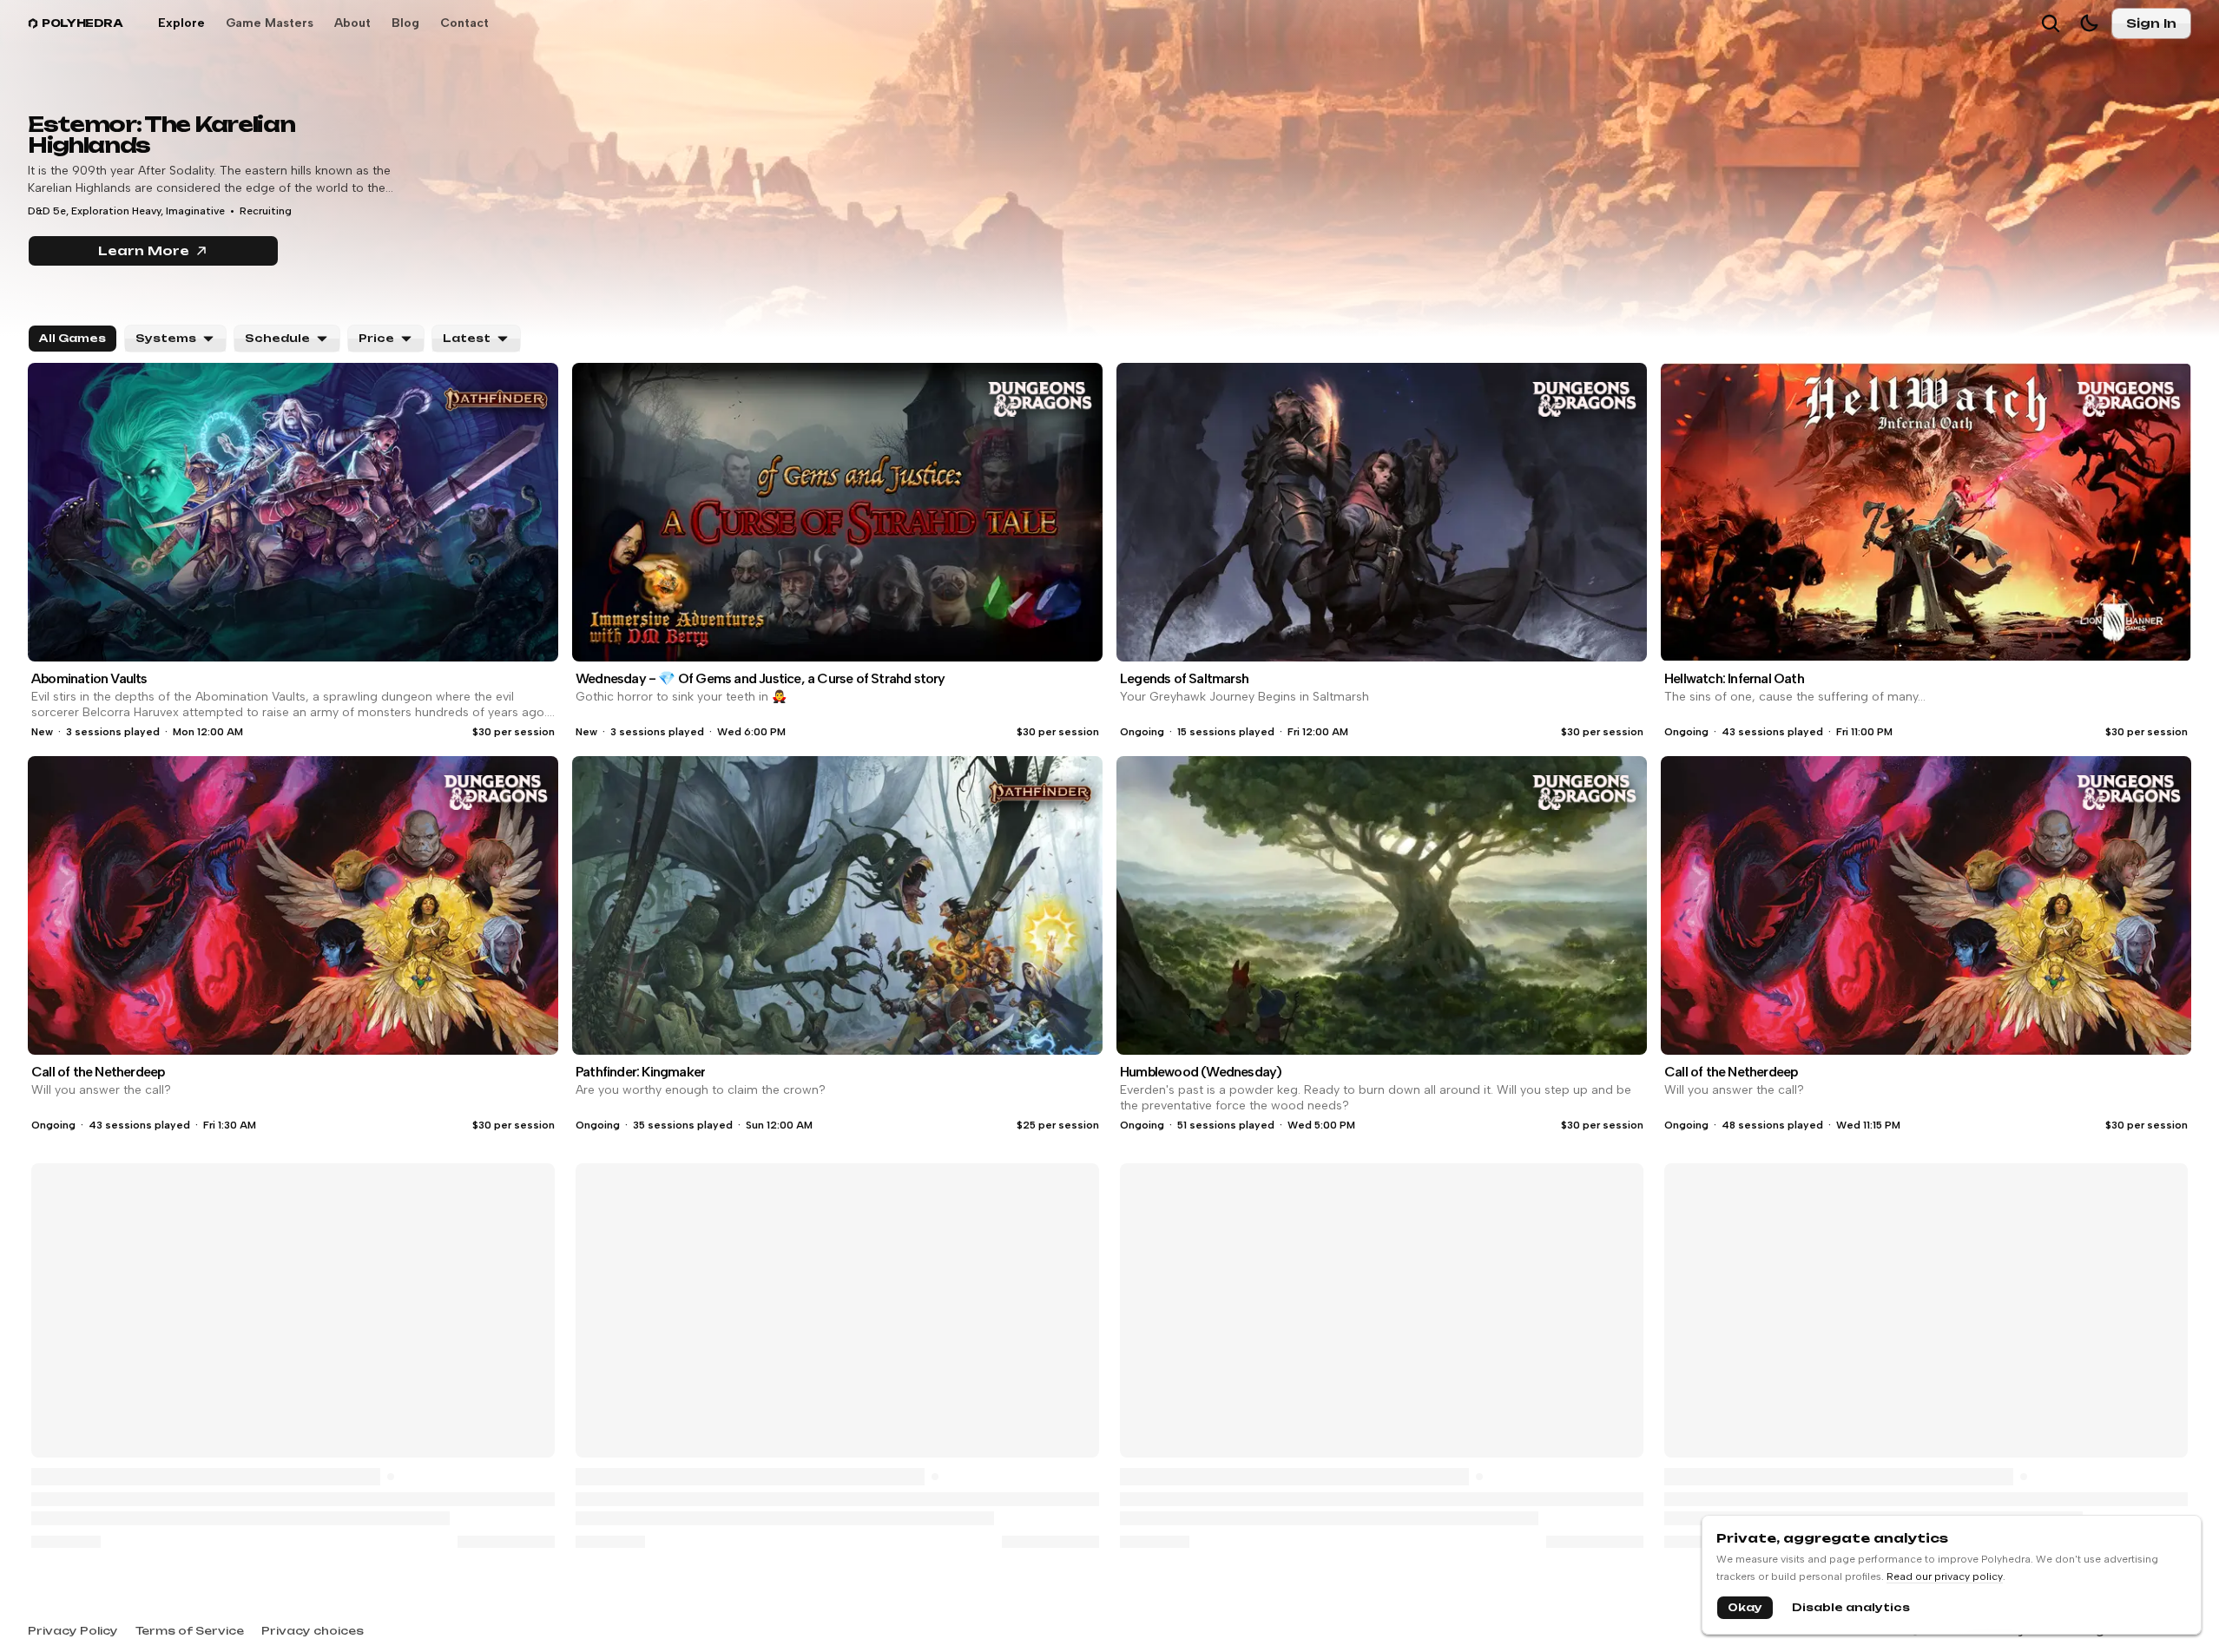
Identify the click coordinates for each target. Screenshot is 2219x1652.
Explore (181, 23)
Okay (1745, 1607)
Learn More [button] (188, 255)
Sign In (2151, 23)
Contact (464, 23)
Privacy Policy (73, 1631)
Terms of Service (190, 1631)
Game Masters (270, 23)
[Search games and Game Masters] (2051, 23)
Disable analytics (1851, 1607)
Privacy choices (313, 1631)
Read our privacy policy (1945, 1576)
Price (376, 338)
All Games (72, 338)
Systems (166, 338)
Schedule (277, 338)
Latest (467, 338)
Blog (405, 23)
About (352, 23)
